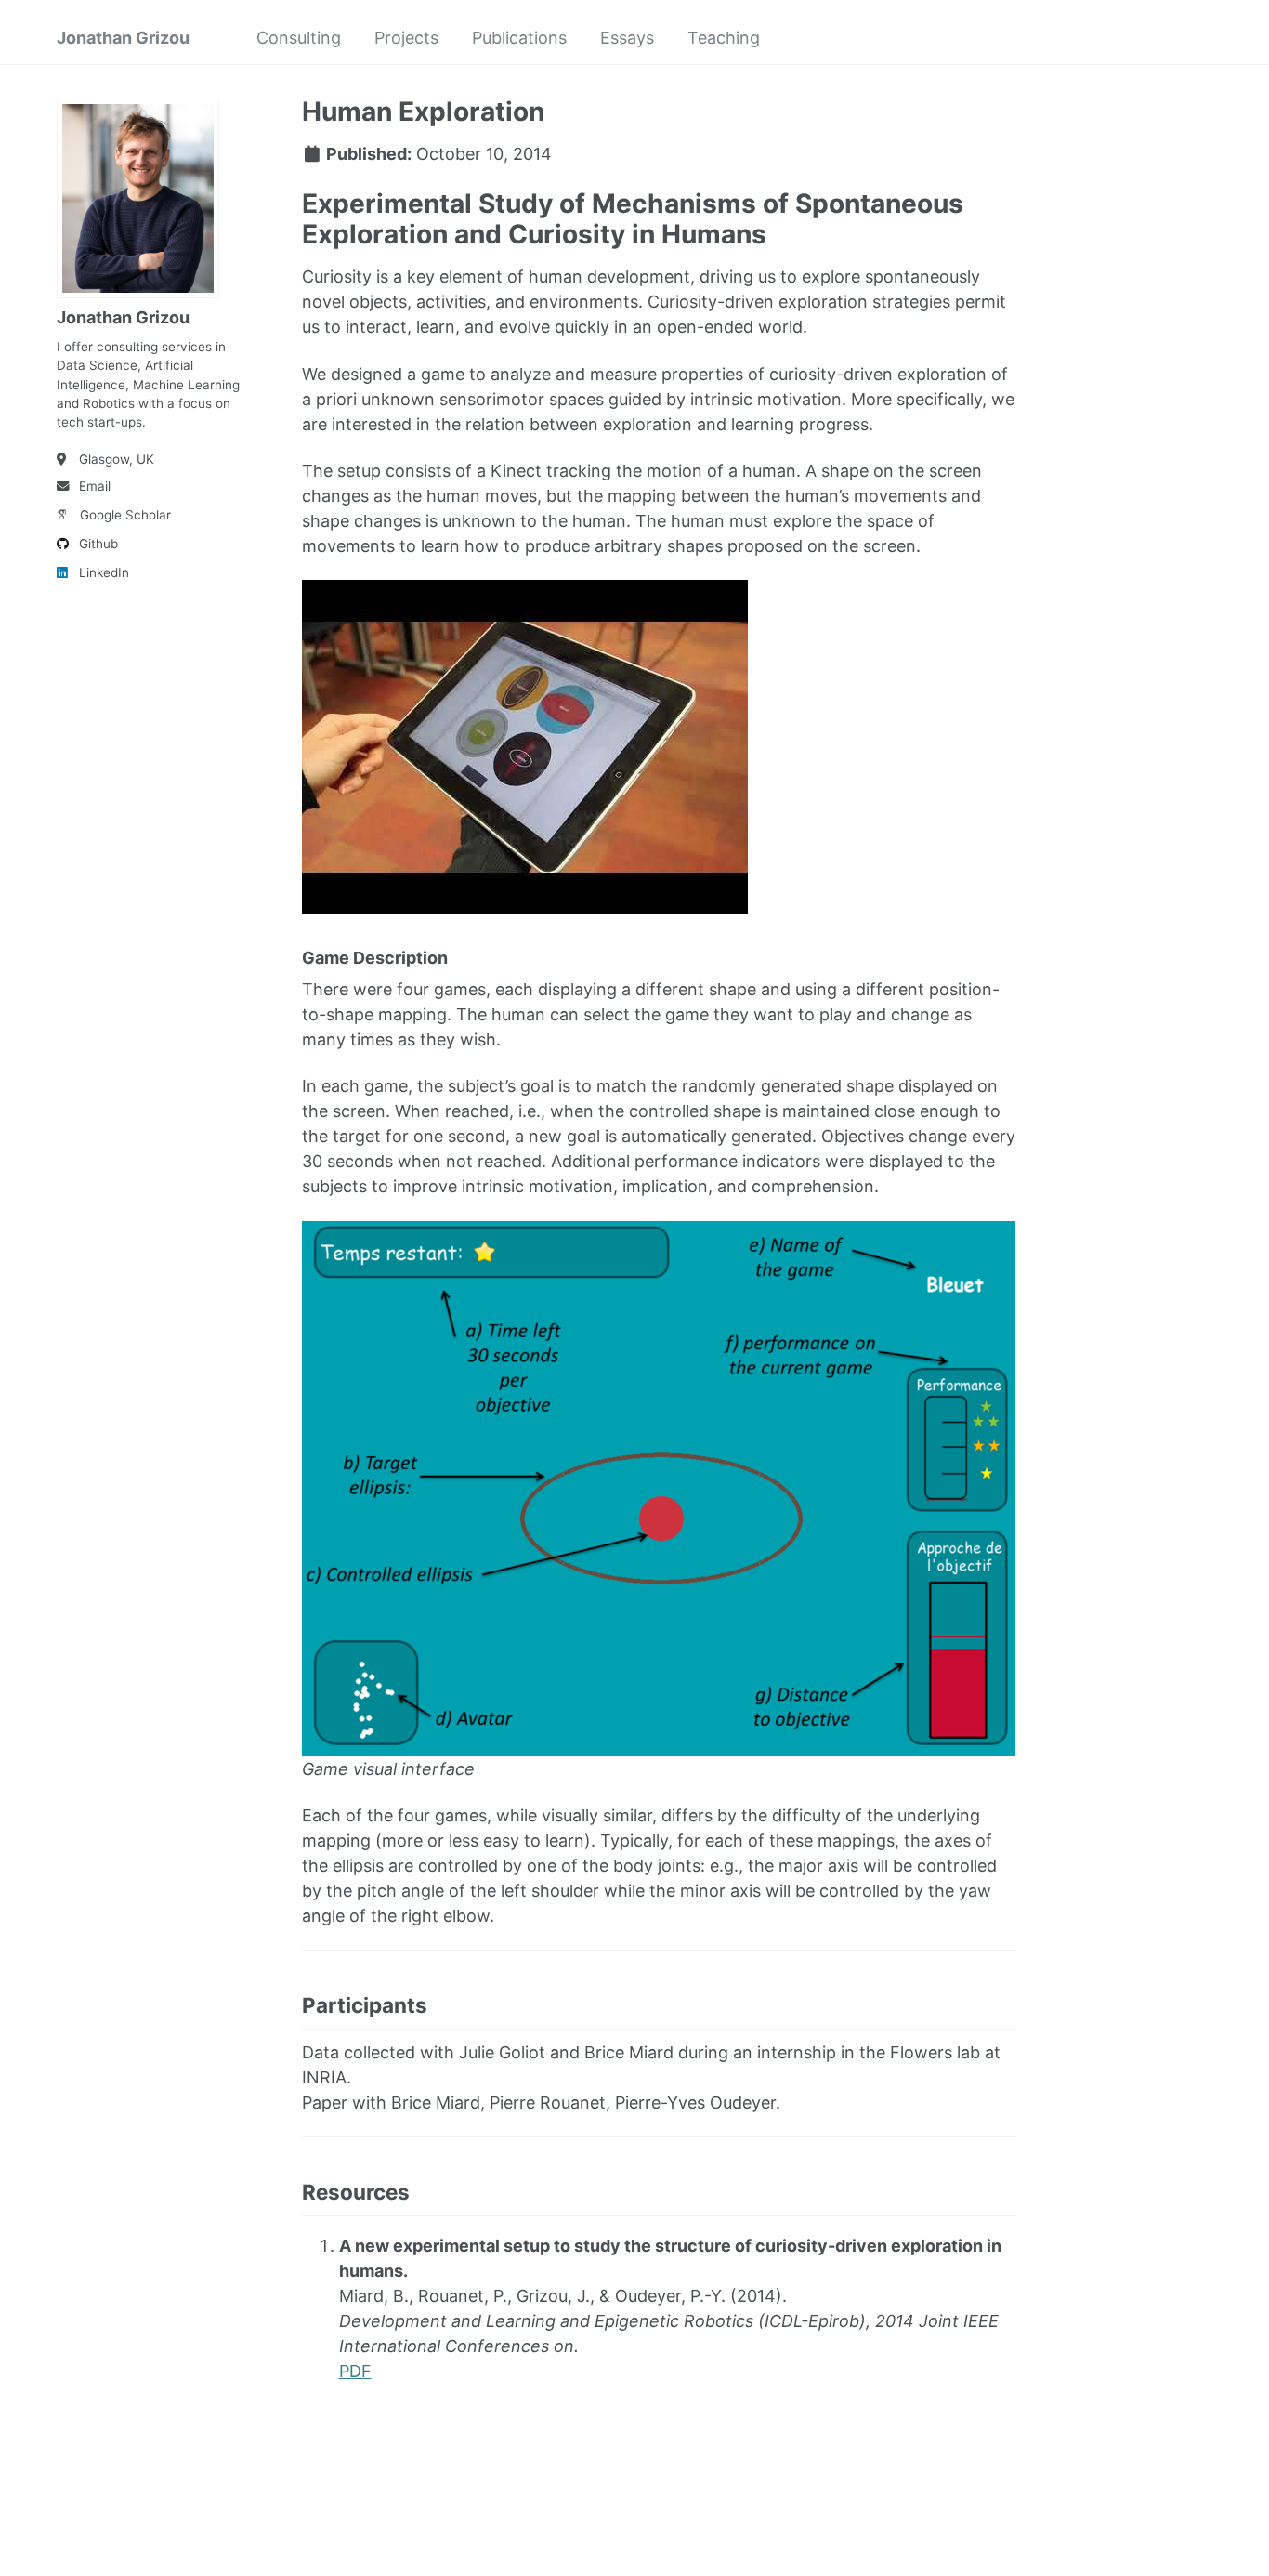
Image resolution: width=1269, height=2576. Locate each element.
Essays (627, 38)
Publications (519, 38)
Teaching (724, 38)
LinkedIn (104, 572)
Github (98, 544)
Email (95, 486)
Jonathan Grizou (123, 38)
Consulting (299, 38)
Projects (406, 38)
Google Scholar (125, 515)
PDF (355, 2371)
